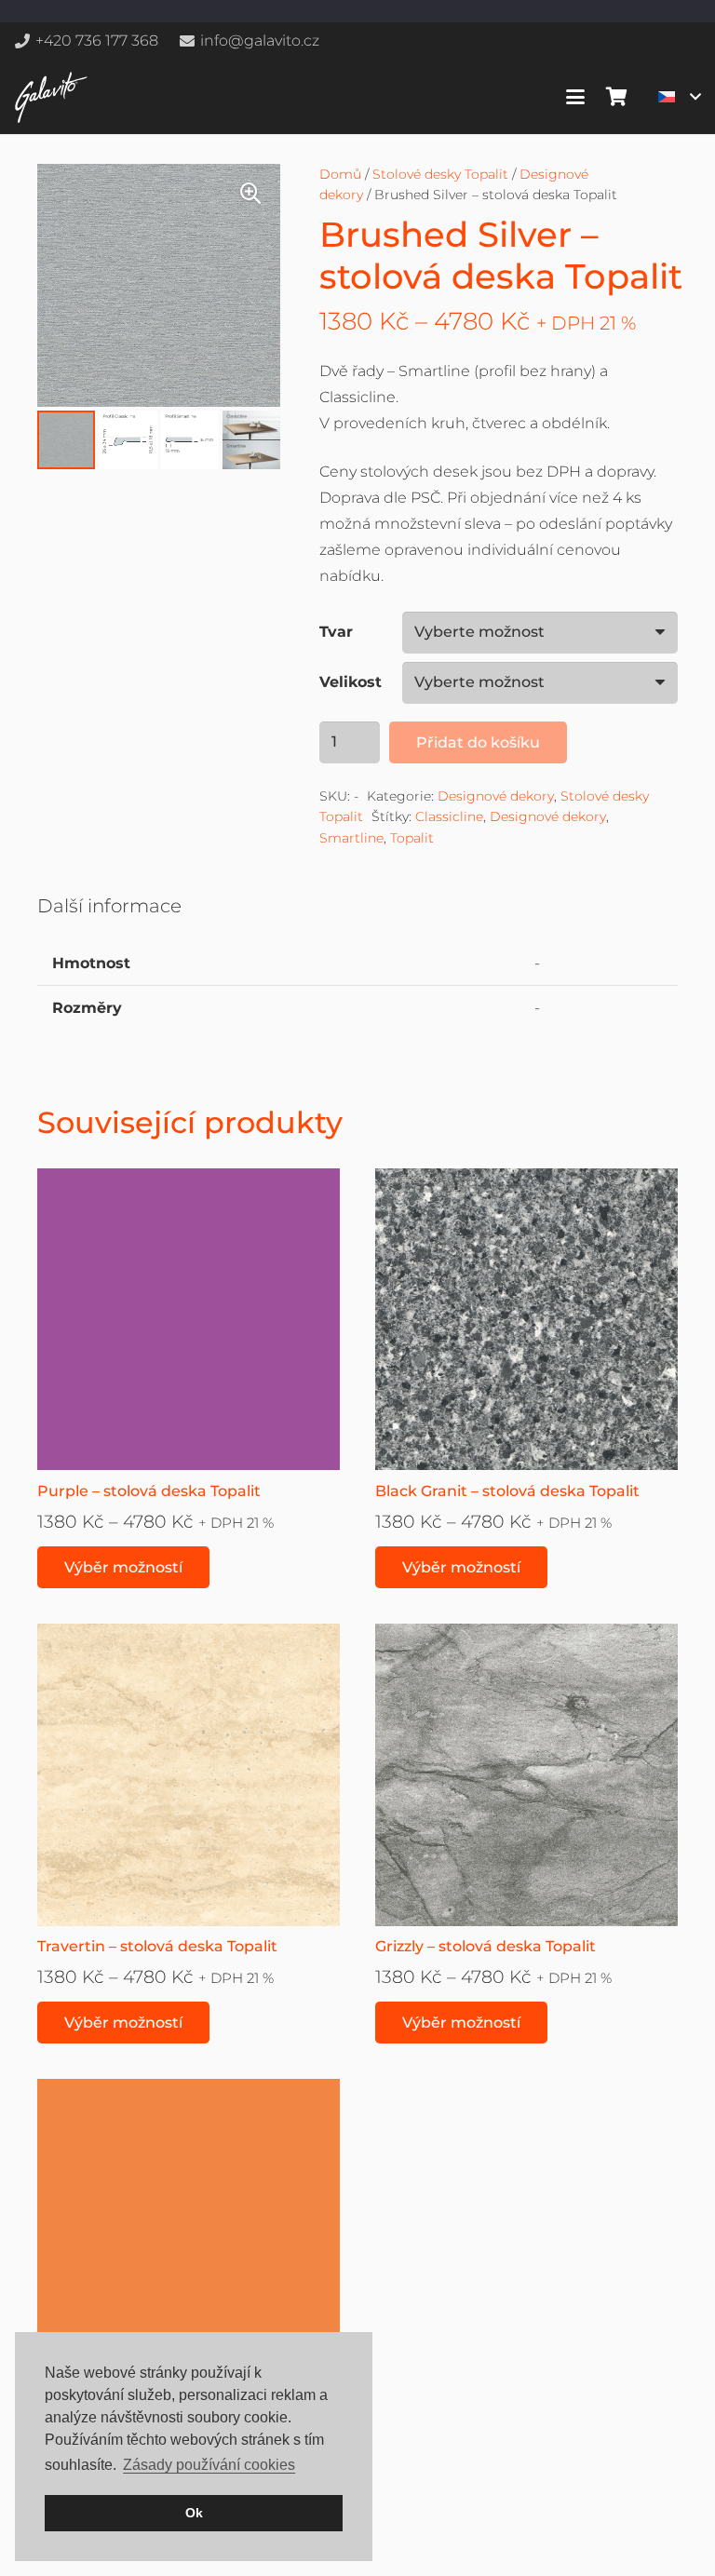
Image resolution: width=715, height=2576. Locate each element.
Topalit (412, 838)
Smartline (351, 838)
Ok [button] (194, 2513)
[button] (575, 97)
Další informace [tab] (109, 906)
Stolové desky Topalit (440, 174)
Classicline (449, 816)
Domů (340, 174)
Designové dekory (496, 796)
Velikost (351, 682)
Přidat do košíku (478, 742)
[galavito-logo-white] (51, 97)
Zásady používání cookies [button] (209, 2465)
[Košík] (616, 97)
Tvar (336, 632)
